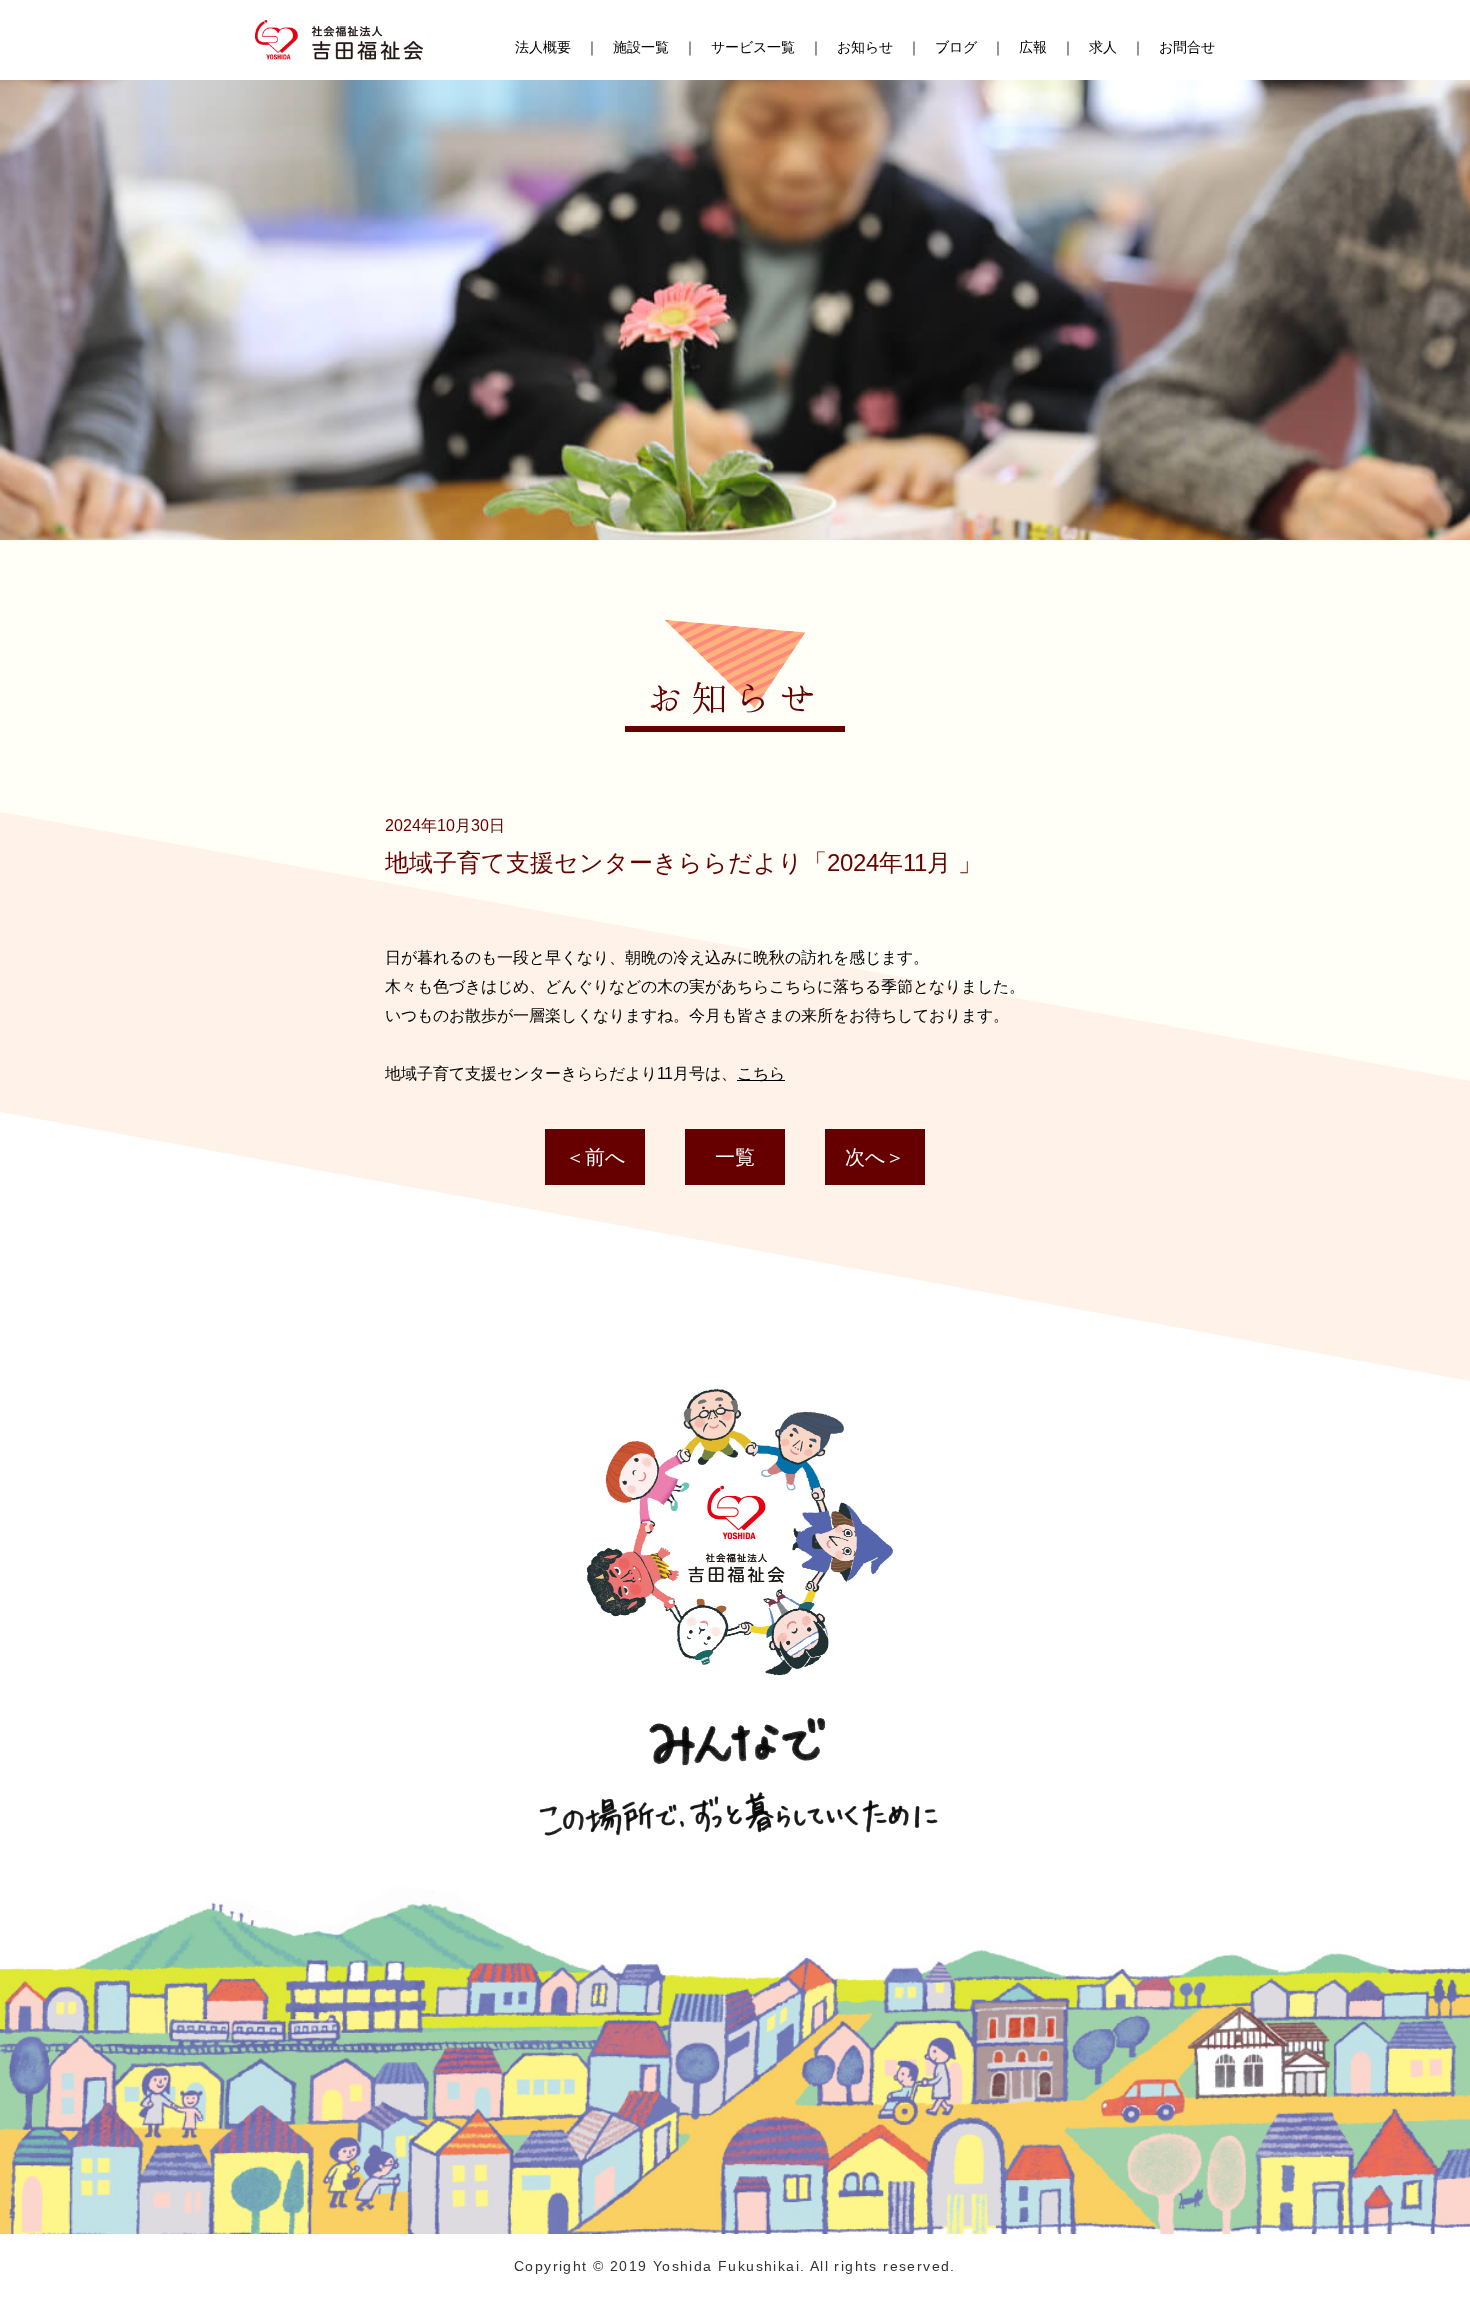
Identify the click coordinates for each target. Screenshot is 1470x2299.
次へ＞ (875, 1157)
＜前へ (595, 1157)
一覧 (735, 1157)
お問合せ (1187, 47)
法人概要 (543, 47)
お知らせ (865, 47)
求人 (1103, 47)
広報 (1033, 47)
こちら (761, 1073)
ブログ (956, 47)
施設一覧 (641, 47)
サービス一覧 (753, 47)
